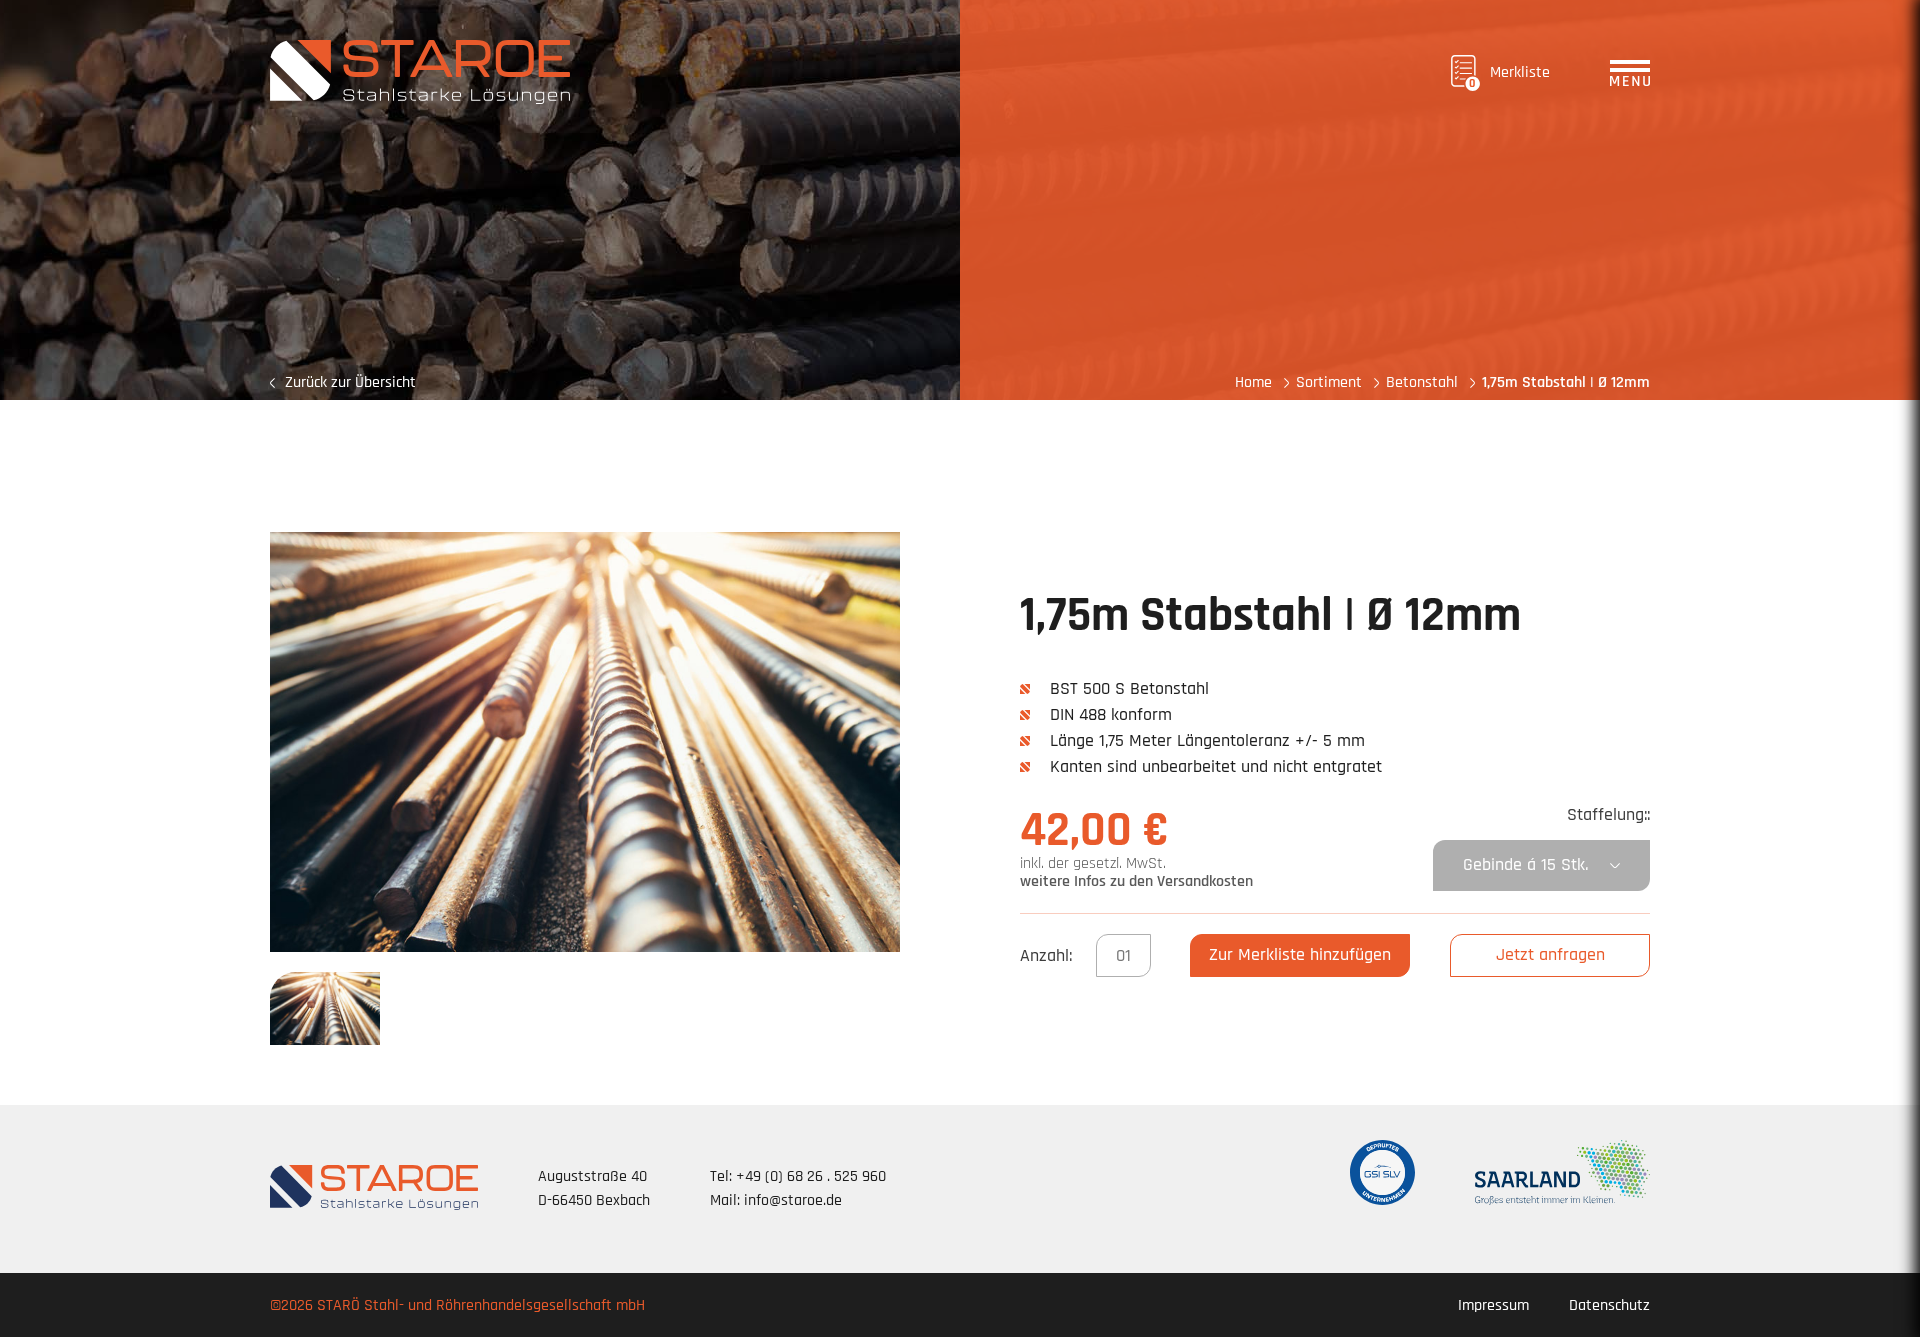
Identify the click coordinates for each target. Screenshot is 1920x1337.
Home (1253, 382)
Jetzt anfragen (1550, 954)
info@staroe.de (793, 1200)
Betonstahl (1422, 382)
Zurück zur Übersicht (350, 382)
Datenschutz (1609, 1305)
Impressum (1493, 1305)
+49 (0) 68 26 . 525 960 (811, 1176)
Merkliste (1509, 76)
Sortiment (1329, 382)
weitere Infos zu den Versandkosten (1136, 881)
